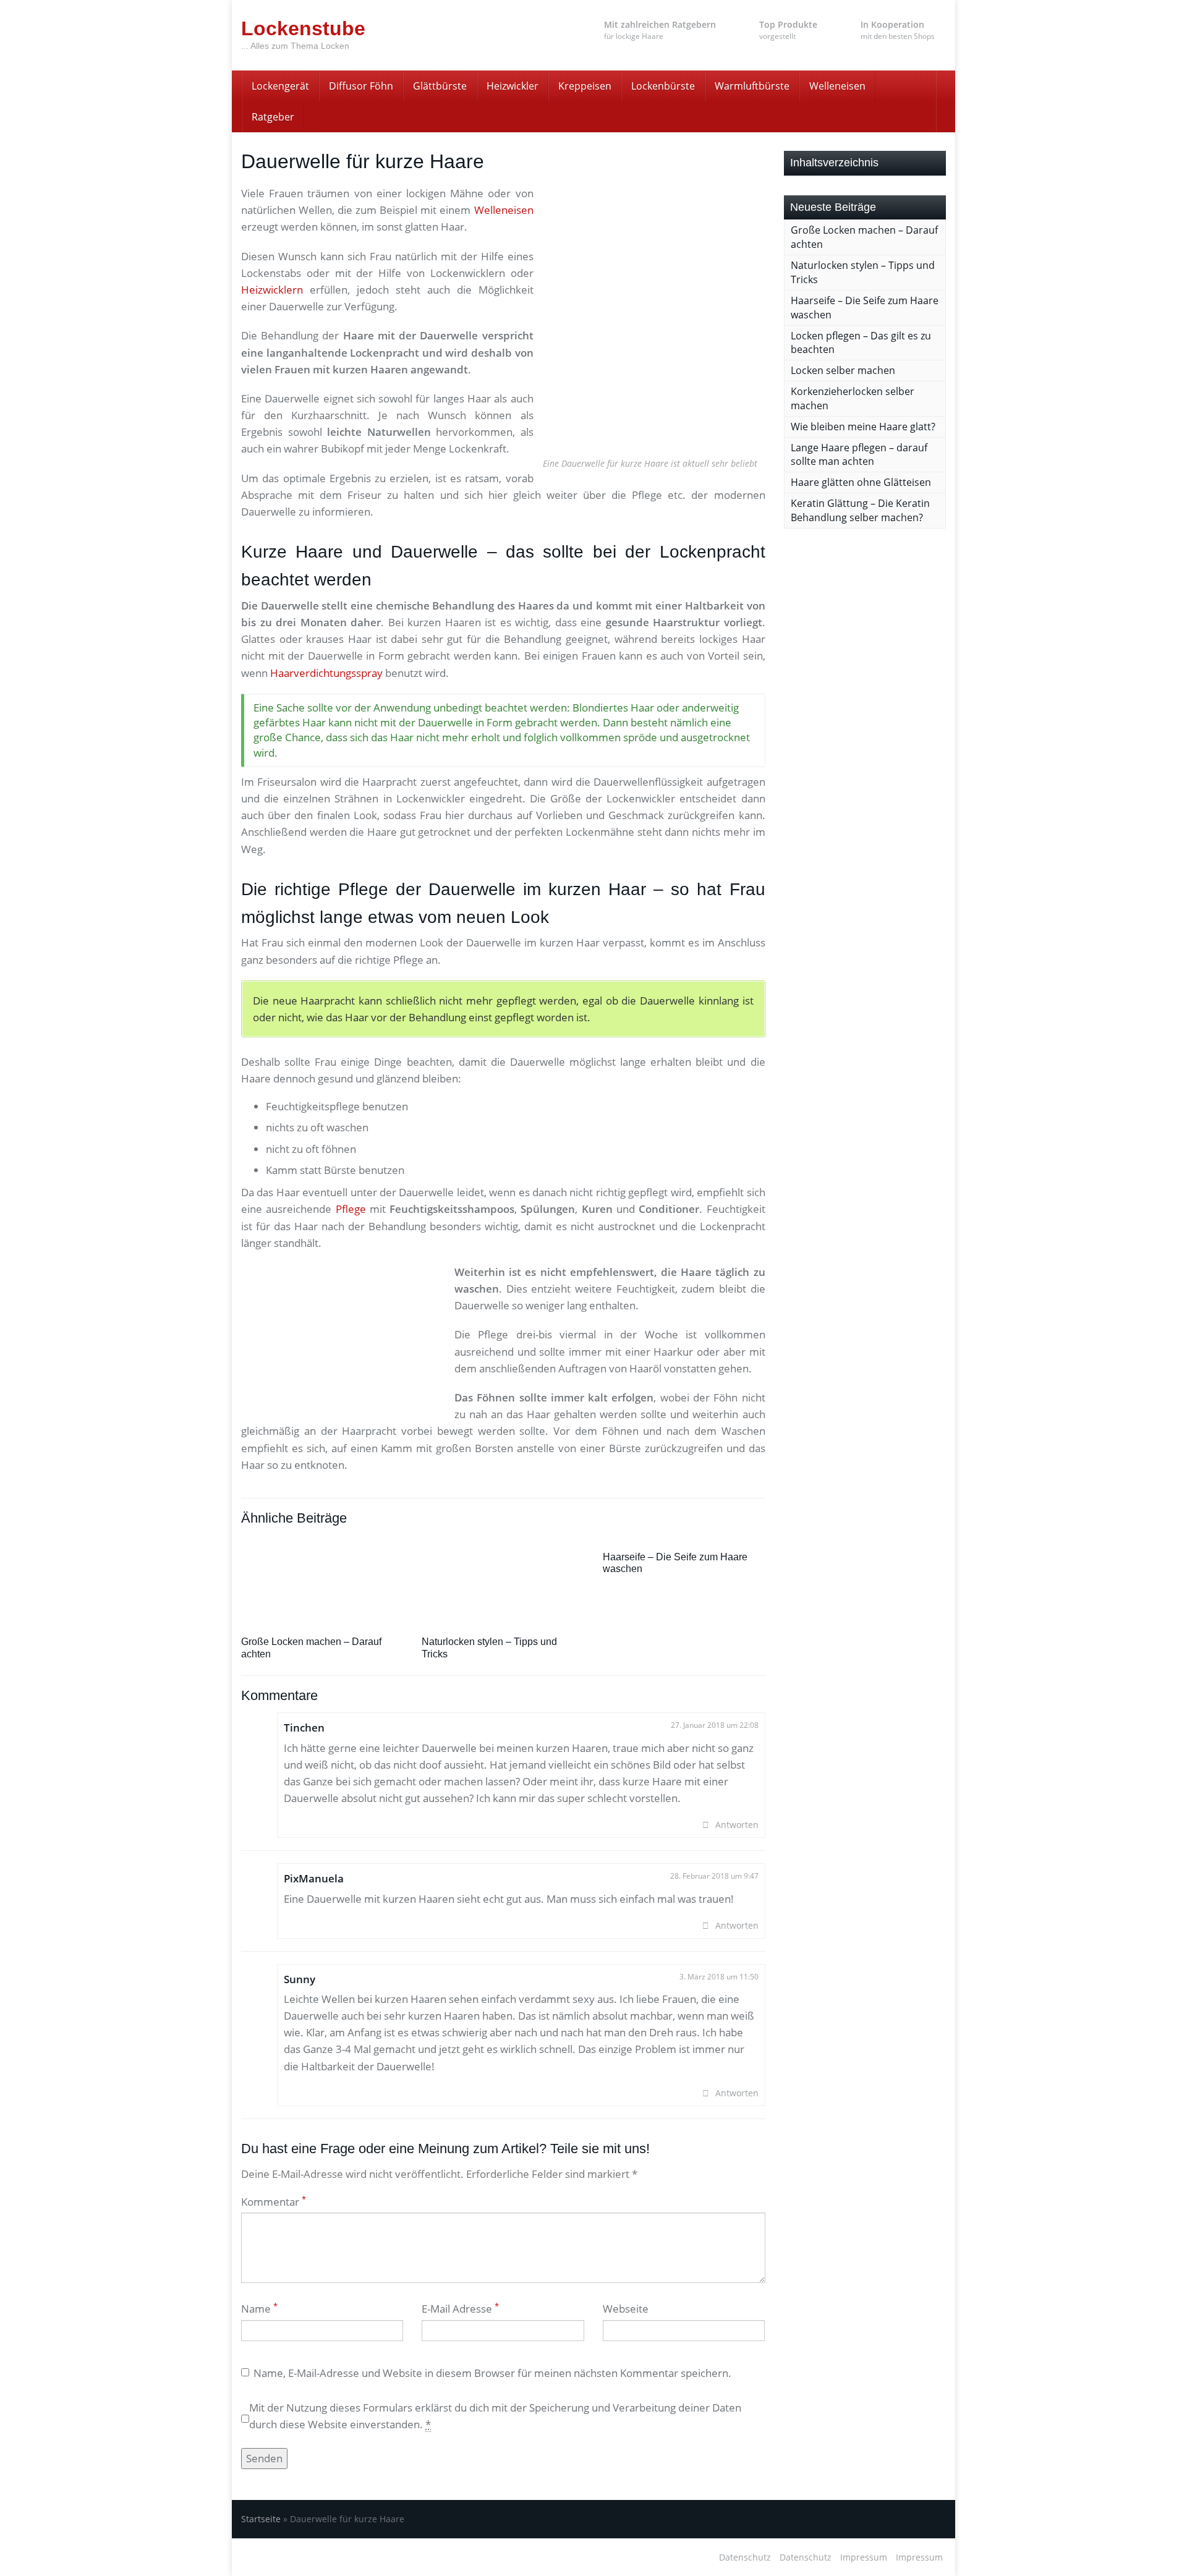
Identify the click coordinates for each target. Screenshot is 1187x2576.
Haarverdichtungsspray (326, 673)
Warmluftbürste (752, 86)
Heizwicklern (272, 290)
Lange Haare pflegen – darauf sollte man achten (859, 455)
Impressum (864, 2557)
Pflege (351, 1209)
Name (259, 2309)
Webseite (626, 2309)
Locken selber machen (843, 370)
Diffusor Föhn (361, 86)
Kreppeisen (585, 86)
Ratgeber (273, 117)
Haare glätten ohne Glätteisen (861, 482)
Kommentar (274, 2202)
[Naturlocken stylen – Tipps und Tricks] (503, 1575)
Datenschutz (745, 2557)
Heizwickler (513, 86)
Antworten (737, 1825)
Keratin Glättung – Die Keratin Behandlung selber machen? (860, 510)
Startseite (261, 2519)
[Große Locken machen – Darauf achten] (322, 1575)
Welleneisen (837, 86)
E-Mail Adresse (460, 2309)
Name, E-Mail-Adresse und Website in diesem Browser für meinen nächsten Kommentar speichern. (492, 2373)
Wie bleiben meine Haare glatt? (863, 427)
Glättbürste (440, 86)
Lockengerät (280, 86)
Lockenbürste (663, 86)
